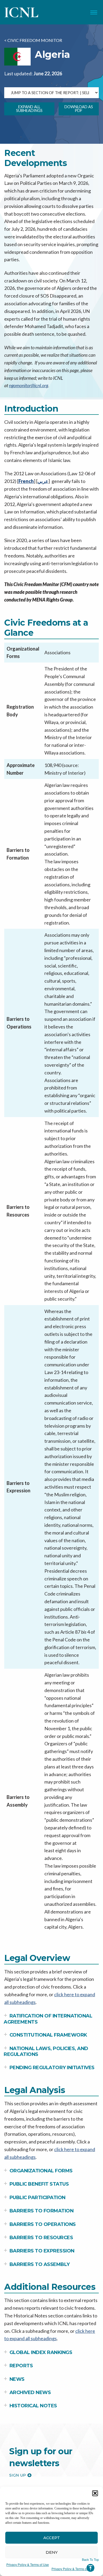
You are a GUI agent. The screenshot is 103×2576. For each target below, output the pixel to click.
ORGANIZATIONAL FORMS (41, 2171)
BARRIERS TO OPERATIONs (43, 2224)
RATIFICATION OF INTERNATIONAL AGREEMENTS (48, 2019)
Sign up (18, 2475)
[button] (95, 2493)
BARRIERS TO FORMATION (42, 2211)
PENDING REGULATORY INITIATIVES (52, 2068)
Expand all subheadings (29, 109)
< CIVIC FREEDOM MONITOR (33, 40)
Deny (52, 2552)
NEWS (17, 2379)
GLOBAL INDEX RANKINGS (41, 2352)
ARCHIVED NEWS (30, 2392)
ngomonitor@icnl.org (29, 385)
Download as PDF (79, 109)
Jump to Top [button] (90, 2565)
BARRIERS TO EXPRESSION (42, 2251)
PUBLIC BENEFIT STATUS (39, 2184)
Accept (52, 2538)
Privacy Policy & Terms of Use (28, 2564)
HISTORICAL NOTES (33, 2406)
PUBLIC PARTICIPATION (38, 2198)
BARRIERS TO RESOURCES (41, 2238)
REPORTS (21, 2366)
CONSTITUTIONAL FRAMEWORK (48, 2035)
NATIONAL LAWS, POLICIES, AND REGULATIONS (46, 2052)
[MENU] (94, 12)
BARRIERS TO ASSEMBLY (40, 2264)
